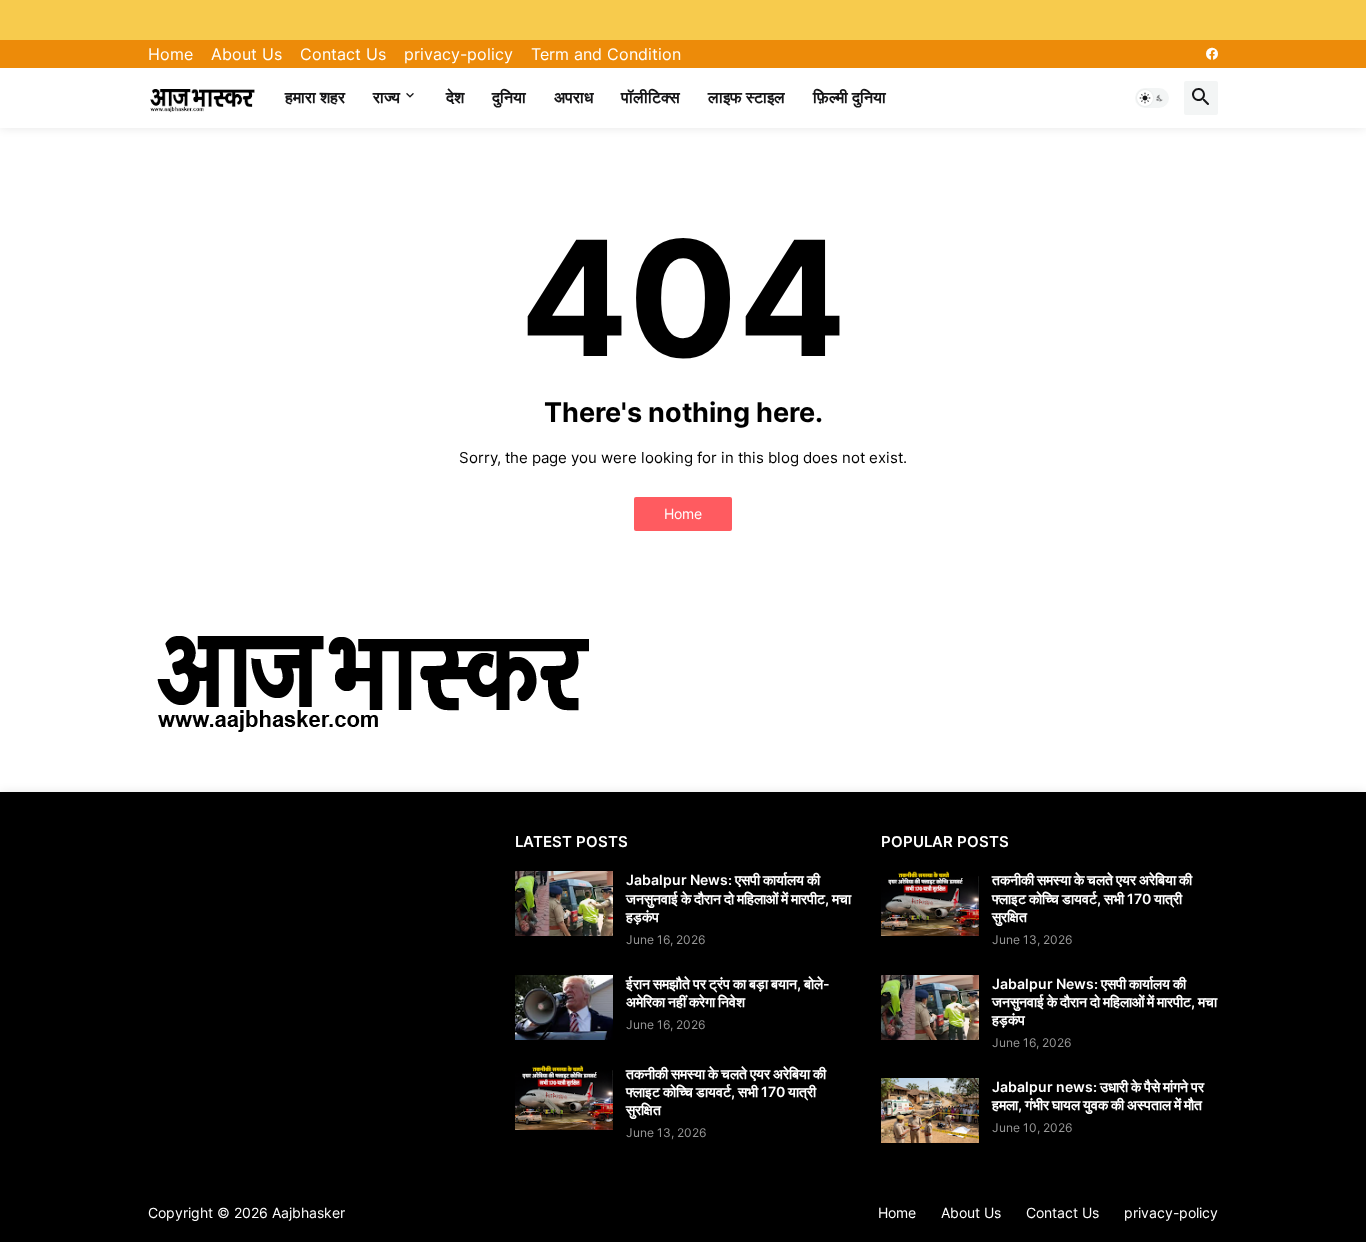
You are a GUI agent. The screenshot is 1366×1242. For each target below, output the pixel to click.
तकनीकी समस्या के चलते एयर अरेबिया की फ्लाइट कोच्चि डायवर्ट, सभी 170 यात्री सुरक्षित (726, 1091)
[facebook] (1212, 54)
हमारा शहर (315, 97)
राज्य (386, 97)
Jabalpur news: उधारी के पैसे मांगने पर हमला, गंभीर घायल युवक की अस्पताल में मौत (1098, 1095)
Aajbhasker (308, 1212)
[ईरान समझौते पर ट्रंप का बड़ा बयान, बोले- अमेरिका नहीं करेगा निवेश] (564, 1007)
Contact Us (343, 54)
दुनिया (509, 97)
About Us (246, 54)
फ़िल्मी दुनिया (849, 97)
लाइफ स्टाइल (746, 97)
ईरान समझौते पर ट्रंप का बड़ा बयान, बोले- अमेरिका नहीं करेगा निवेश (728, 992)
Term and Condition (606, 54)
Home (170, 54)
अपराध (573, 97)
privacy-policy (458, 54)
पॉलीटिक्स (650, 97)
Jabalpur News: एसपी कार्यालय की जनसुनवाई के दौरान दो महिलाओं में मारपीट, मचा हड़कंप (738, 897)
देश (455, 97)
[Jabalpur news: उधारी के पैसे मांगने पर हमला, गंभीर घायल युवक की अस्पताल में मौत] (930, 1110)
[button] (1152, 98)
